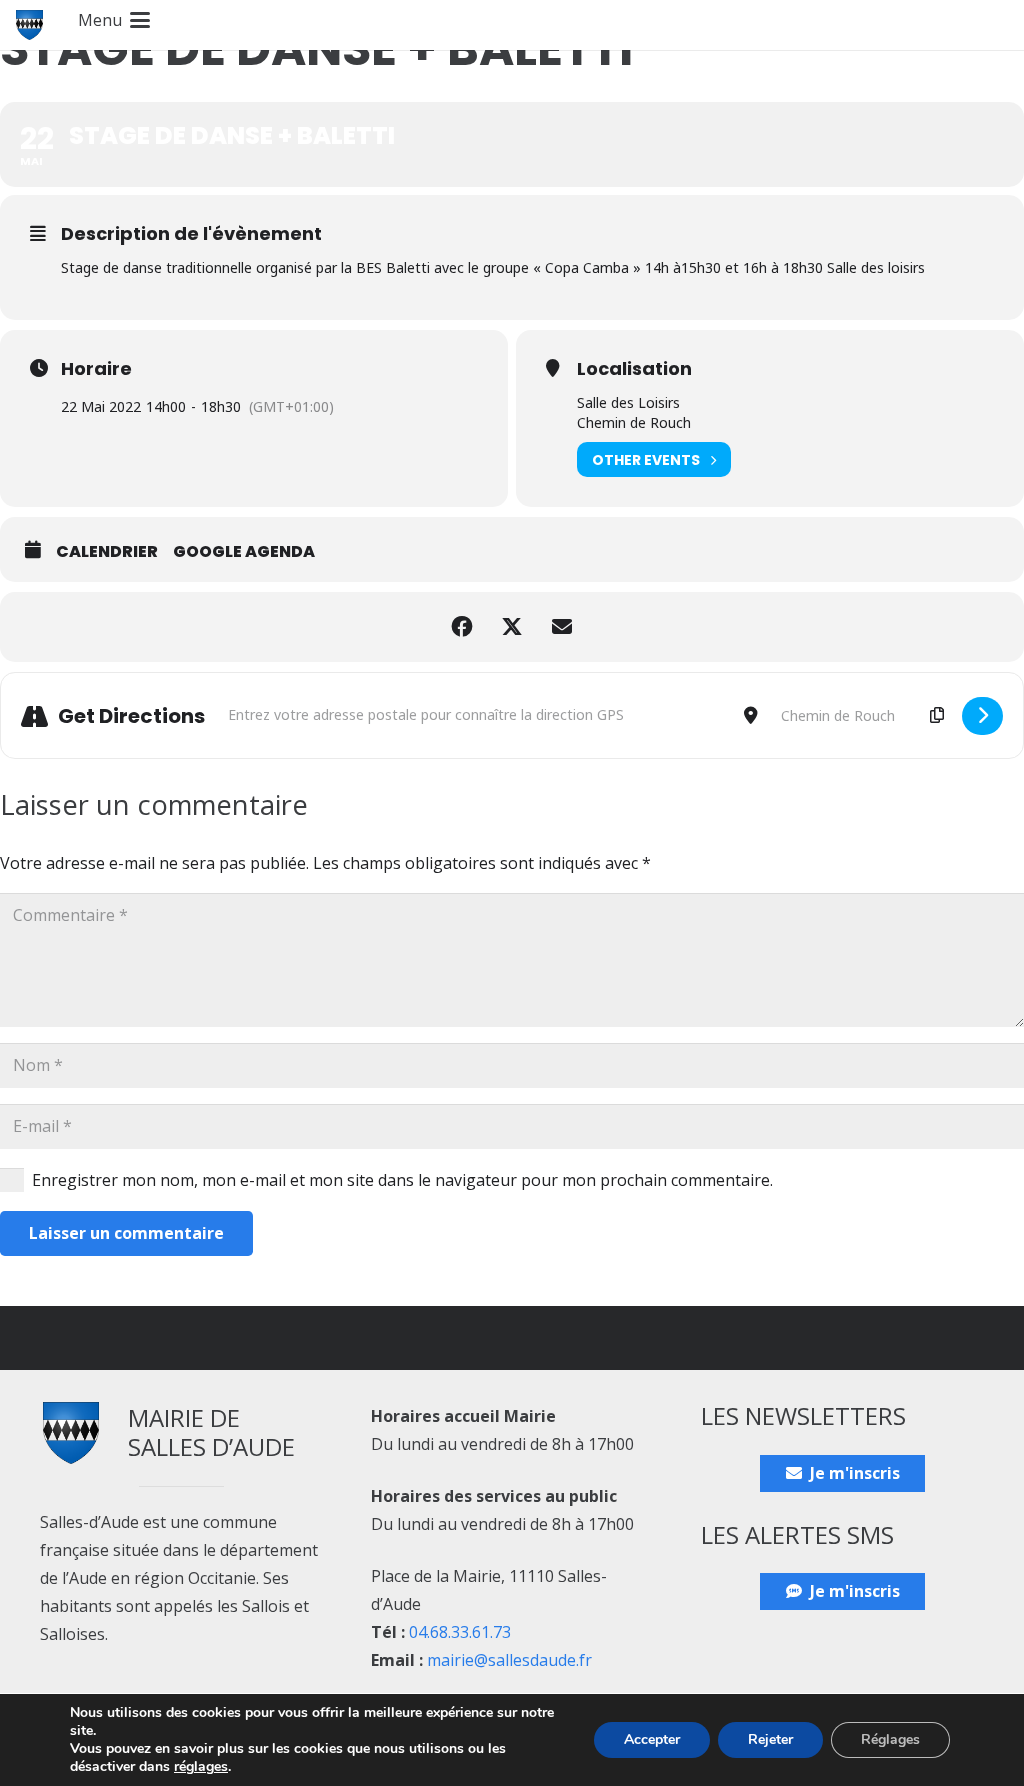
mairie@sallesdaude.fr (509, 1660)
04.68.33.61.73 (460, 1632)
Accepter (652, 1739)
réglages (201, 1767)
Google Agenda (244, 552)
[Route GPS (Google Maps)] (982, 716)
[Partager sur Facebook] (462, 627)
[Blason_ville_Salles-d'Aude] (29, 25)
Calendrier (107, 552)
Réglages (890, 1739)
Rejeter (770, 1739)
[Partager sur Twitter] (512, 627)
